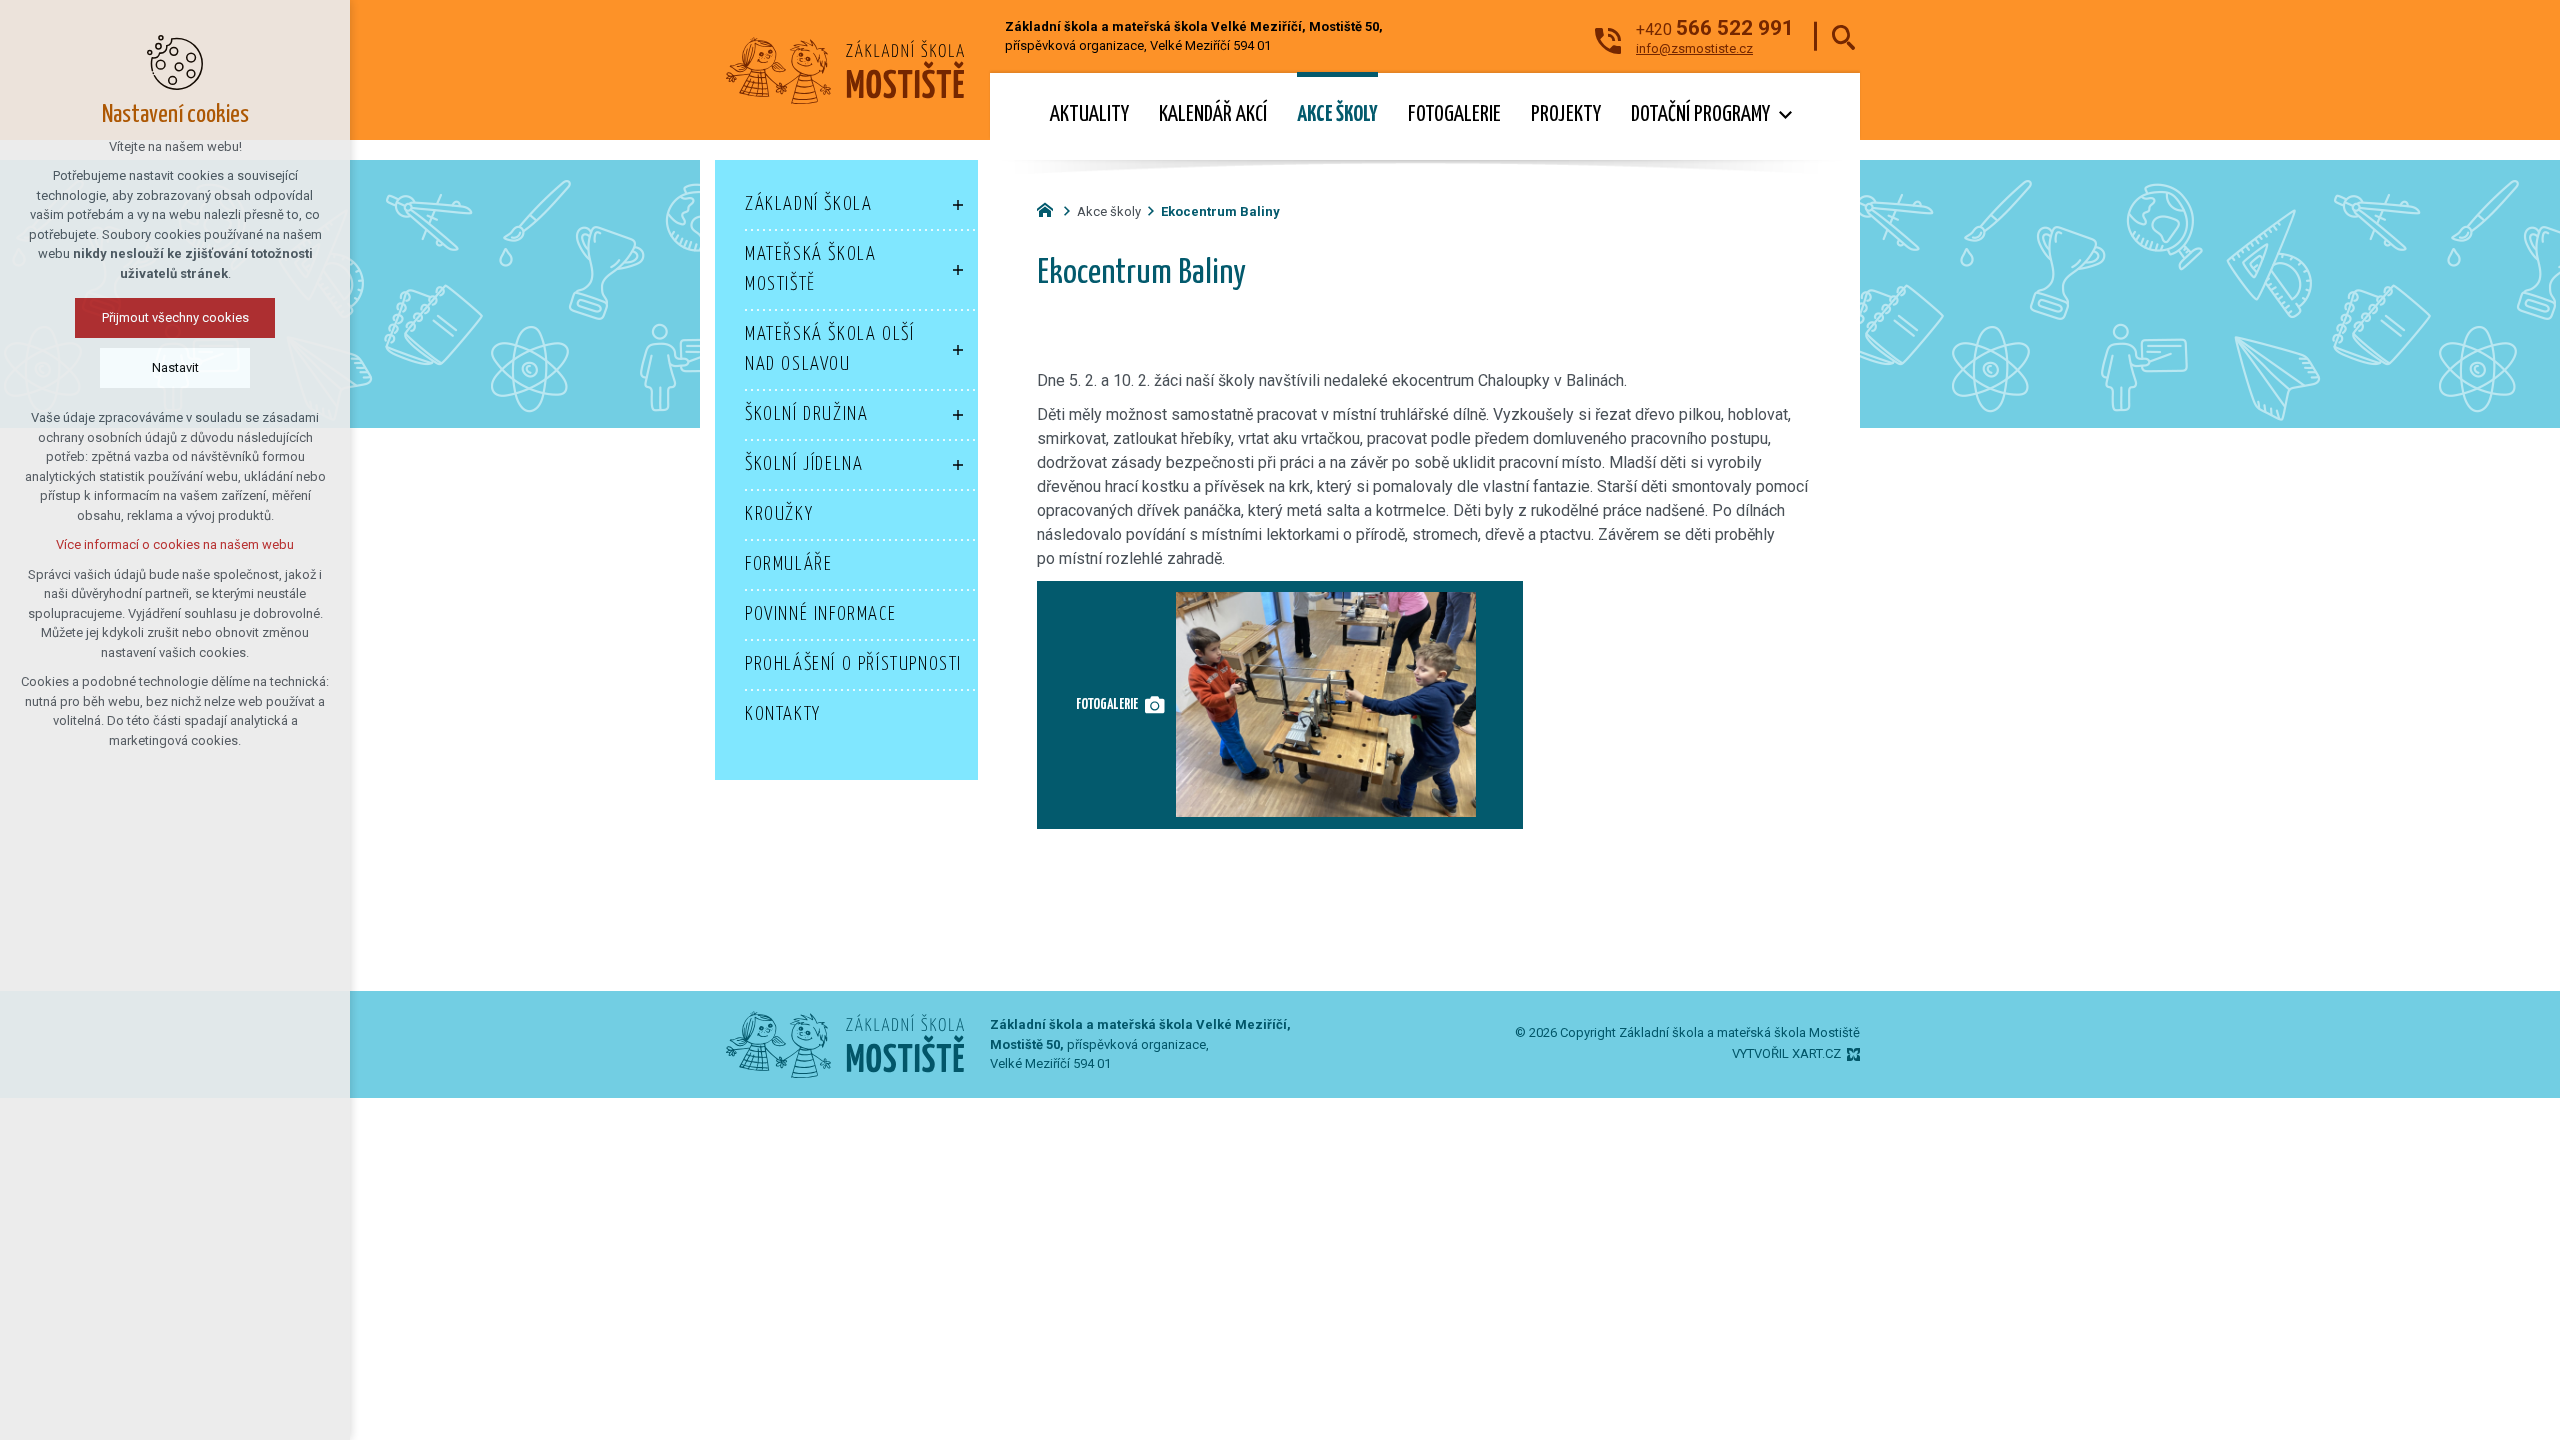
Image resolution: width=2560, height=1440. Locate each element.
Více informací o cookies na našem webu (175, 544)
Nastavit (175, 367)
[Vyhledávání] (1843, 36)
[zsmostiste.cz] (1050, 208)
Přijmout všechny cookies (175, 317)
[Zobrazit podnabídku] (1785, 115)
